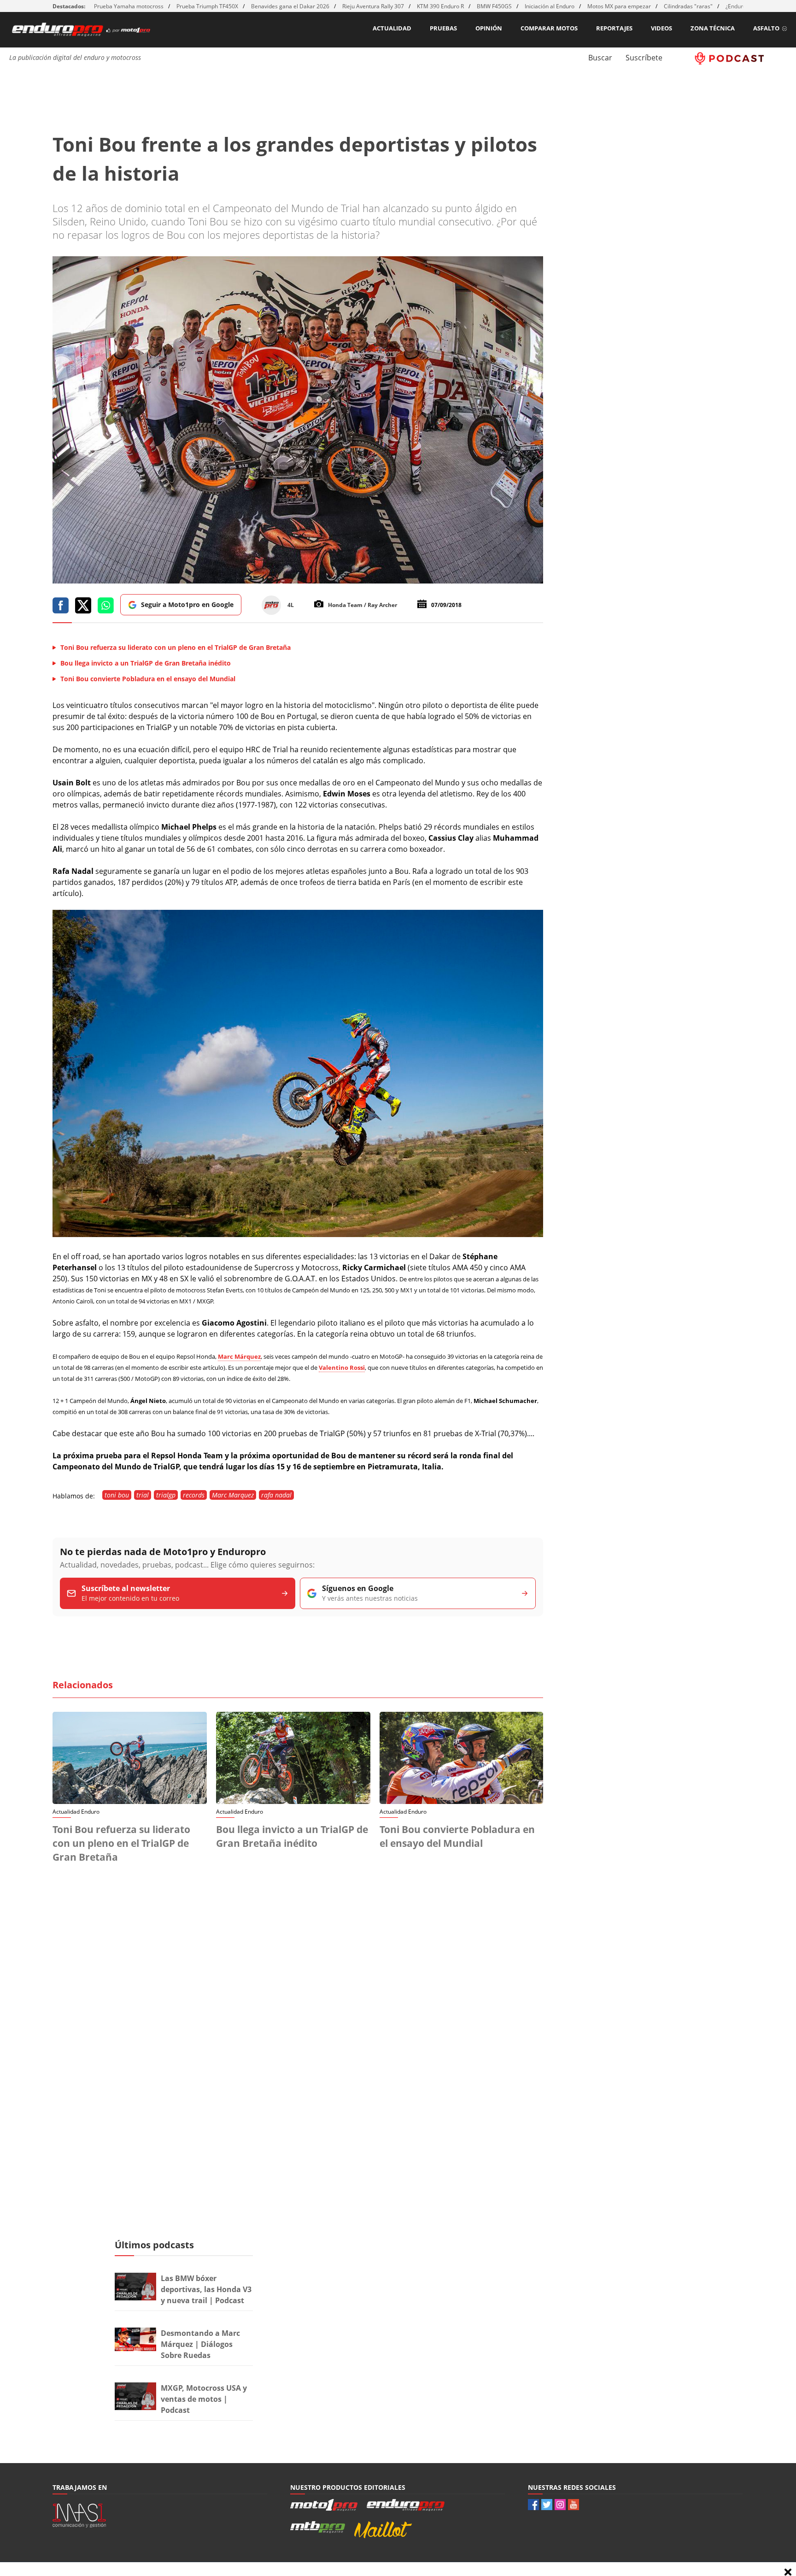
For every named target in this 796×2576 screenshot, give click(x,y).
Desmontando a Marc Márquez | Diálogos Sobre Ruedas (200, 2344)
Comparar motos (549, 28)
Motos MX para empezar (619, 6)
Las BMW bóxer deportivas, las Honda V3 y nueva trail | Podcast (206, 2289)
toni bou (117, 1495)
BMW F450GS (494, 6)
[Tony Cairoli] (298, 1234)
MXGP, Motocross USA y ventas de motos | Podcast (204, 2399)
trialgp (166, 1495)
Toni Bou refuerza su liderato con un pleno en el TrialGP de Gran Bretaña (121, 1843)
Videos (661, 28)
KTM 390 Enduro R (440, 6)
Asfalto (766, 28)
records (194, 1495)
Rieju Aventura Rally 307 (373, 6)
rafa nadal (276, 1495)
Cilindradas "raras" (688, 6)
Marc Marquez (233, 1495)
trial (143, 1495)
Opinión (489, 28)
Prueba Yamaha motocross (129, 6)
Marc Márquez (239, 1356)
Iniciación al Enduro (550, 6)
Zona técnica (713, 28)
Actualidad (392, 28)
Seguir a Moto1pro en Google (187, 604)
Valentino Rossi (342, 1368)
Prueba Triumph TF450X (207, 6)
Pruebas (443, 28)
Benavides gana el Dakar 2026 (290, 6)
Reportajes (614, 28)
